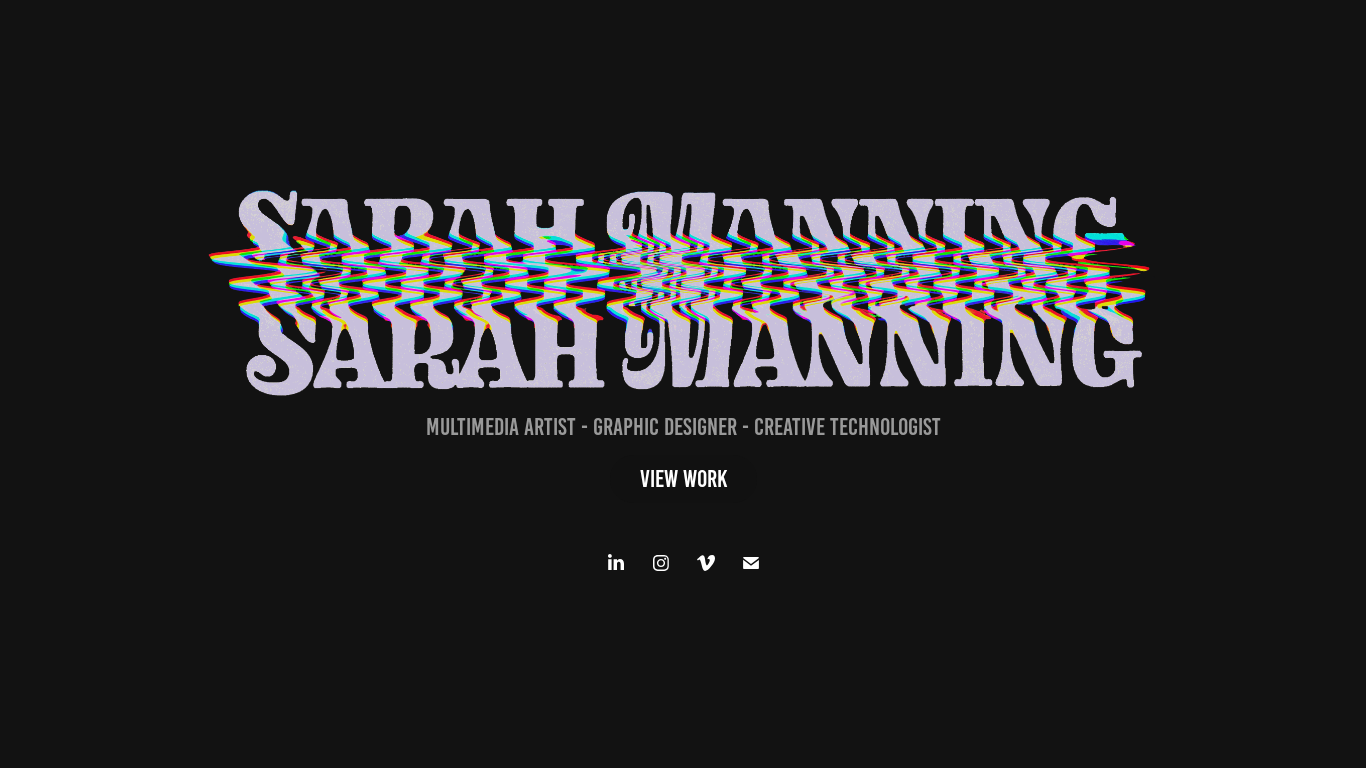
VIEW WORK (683, 479)
